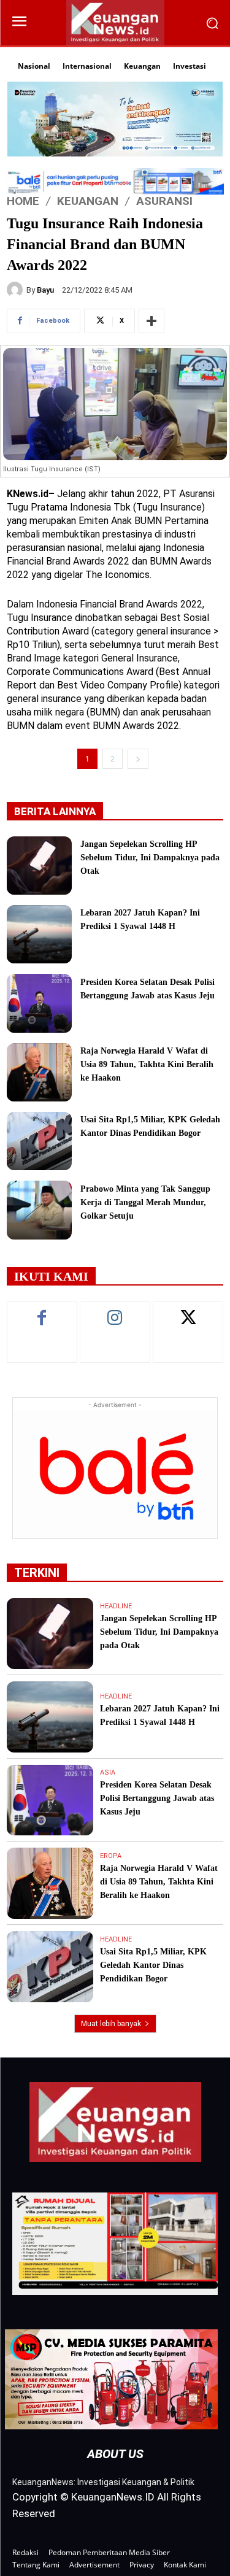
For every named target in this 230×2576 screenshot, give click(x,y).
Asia (108, 1772)
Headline (116, 1606)
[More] (151, 321)
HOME (23, 201)
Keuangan (88, 201)
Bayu (45, 290)
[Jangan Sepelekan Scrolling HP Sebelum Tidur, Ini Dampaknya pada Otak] (39, 866)
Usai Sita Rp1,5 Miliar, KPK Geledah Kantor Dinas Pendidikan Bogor (153, 1965)
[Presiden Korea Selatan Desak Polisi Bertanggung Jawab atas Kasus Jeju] (39, 1003)
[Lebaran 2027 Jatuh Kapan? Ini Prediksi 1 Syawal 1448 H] (39, 934)
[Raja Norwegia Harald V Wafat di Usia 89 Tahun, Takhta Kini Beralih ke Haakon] (39, 1072)
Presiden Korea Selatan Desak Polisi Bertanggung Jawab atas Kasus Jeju (157, 1798)
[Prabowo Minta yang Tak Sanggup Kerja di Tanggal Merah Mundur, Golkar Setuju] (39, 1210)
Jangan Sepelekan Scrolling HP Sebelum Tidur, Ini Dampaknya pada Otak (150, 858)
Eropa (111, 1856)
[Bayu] (17, 290)
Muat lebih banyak (111, 2024)
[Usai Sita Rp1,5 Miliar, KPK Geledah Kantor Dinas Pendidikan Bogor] (39, 1141)
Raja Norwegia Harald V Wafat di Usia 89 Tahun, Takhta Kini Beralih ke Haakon (147, 1064)
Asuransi (164, 201)
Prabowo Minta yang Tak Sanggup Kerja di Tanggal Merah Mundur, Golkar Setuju (145, 1202)
